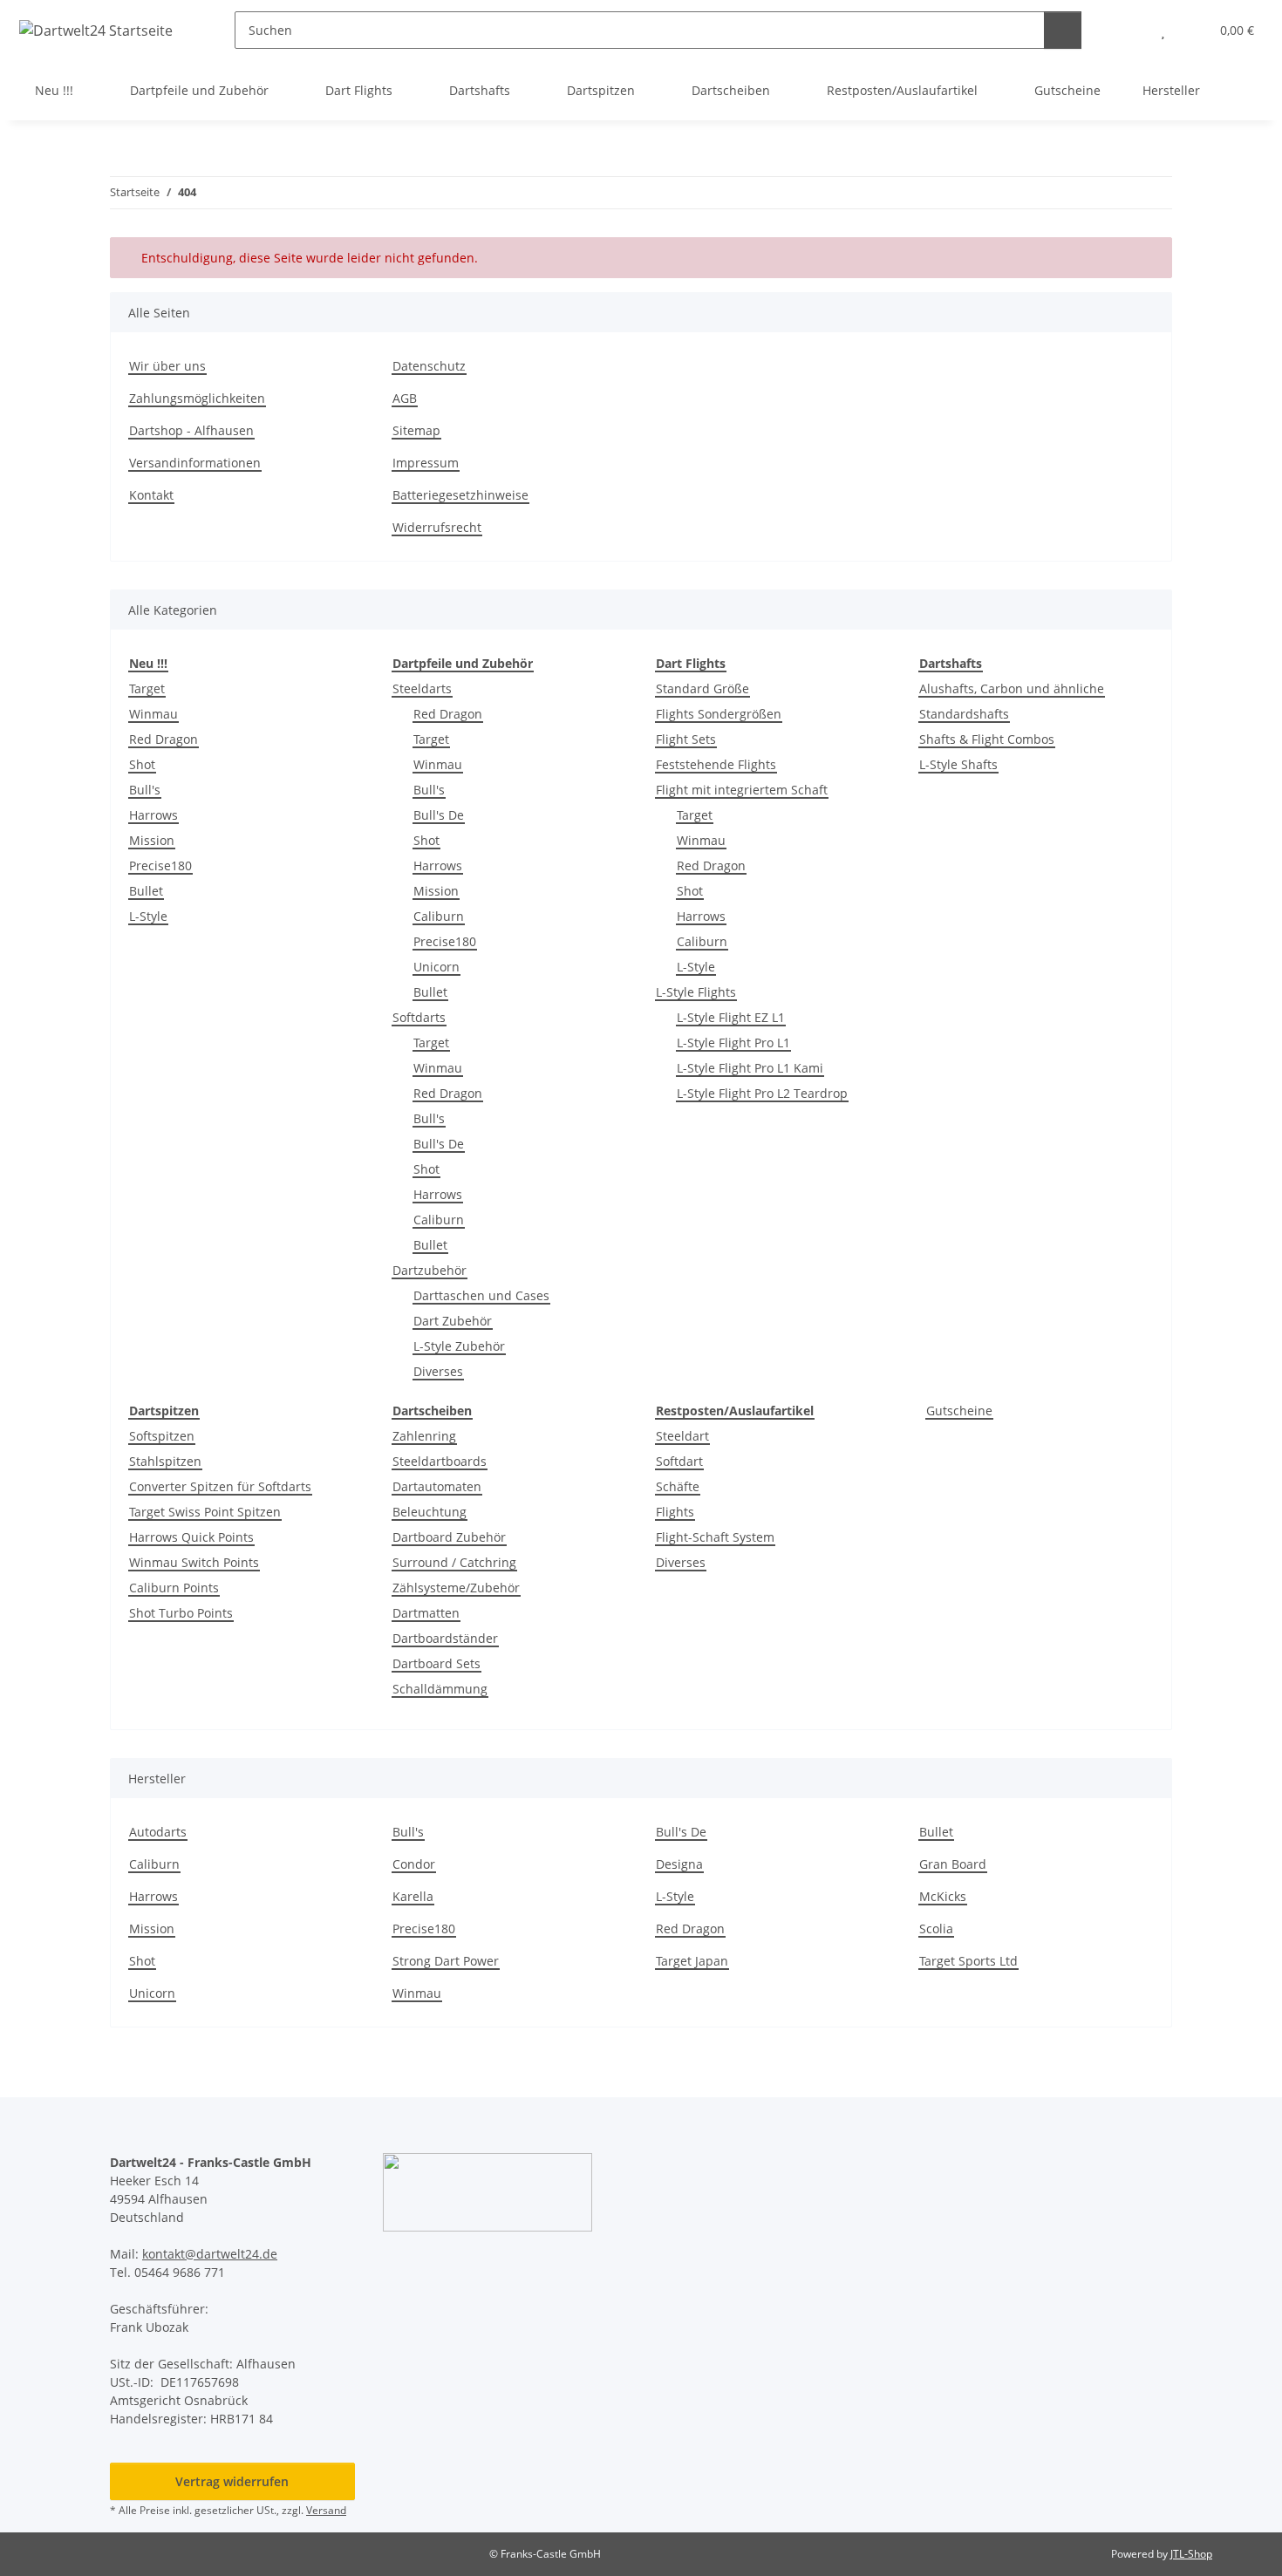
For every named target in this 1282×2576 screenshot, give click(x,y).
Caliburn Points (174, 1588)
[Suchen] (1063, 30)
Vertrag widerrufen (232, 2481)
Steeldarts (422, 688)
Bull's (145, 790)
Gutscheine (959, 1411)
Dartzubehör (430, 1270)
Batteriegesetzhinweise (460, 495)
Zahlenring (424, 1436)
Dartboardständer (445, 1638)
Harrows (153, 815)
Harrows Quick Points (191, 1537)
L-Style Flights (696, 992)
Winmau (153, 714)
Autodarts (158, 1832)
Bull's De (439, 815)
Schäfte (678, 1486)
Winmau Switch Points (194, 1562)
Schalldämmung (440, 1689)
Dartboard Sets (436, 1663)
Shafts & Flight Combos (987, 739)
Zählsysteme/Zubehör (456, 1588)
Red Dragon (164, 739)
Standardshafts (964, 714)
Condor (414, 1864)
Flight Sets (686, 739)
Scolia (936, 1929)
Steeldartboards (440, 1461)
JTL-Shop (1191, 2554)
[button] (1128, 30)
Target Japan (692, 1961)
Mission (152, 840)
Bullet (146, 891)
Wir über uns (167, 366)
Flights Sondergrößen (719, 714)
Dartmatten (426, 1613)
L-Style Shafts (958, 764)
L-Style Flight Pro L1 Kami (750, 1068)
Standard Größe (702, 688)
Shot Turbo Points (181, 1613)
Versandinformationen (195, 463)
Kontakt (151, 495)
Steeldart (682, 1436)
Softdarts (419, 1017)
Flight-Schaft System (715, 1537)
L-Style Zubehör (459, 1346)
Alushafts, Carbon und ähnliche (1012, 688)
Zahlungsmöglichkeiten (197, 398)
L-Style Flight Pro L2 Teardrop (762, 1093)
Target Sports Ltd (968, 1961)
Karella (413, 1896)
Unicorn (436, 967)
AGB (405, 398)
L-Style (148, 916)
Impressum (426, 463)
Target (147, 688)
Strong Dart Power (446, 1961)
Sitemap (416, 430)
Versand (326, 2510)
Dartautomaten (437, 1486)
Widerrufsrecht (437, 527)
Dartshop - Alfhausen (191, 430)
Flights (675, 1512)
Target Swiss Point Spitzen (205, 1512)
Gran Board (953, 1864)
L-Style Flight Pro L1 (733, 1043)
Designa (679, 1864)
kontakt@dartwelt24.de (210, 2254)
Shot (142, 764)
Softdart (679, 1461)
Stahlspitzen (165, 1461)
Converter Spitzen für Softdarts (220, 1486)
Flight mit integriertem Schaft (742, 790)
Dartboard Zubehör (449, 1537)
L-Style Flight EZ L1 (731, 1017)
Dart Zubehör (453, 1321)
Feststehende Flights (716, 764)
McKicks (943, 1896)
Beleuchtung (430, 1512)
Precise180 (160, 865)
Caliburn (439, 916)
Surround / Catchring (454, 1562)
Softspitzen (162, 1436)
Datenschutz (429, 366)
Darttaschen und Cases (481, 1295)
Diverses (438, 1371)
